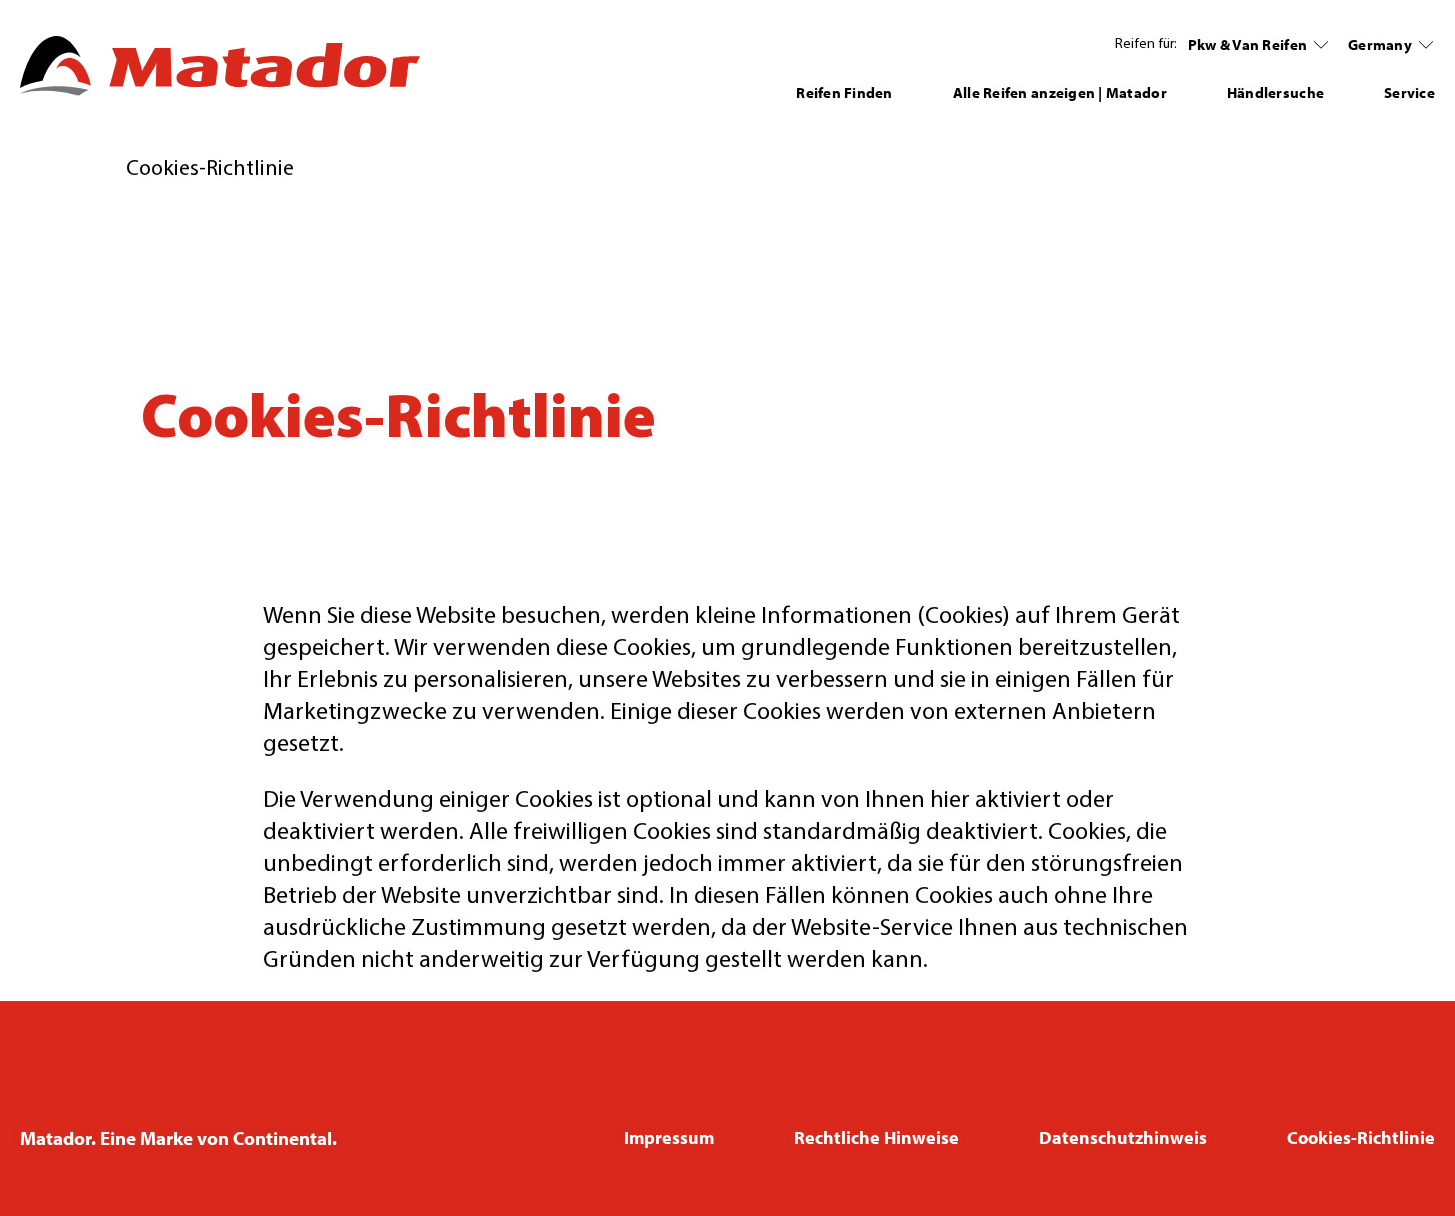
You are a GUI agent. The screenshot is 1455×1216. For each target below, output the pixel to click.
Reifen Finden (844, 92)
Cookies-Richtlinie (1361, 1137)
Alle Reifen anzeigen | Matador (1060, 92)
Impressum (669, 1137)
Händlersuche (1275, 92)
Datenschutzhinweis (1123, 1137)
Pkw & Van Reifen (1247, 44)
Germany (1380, 44)
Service (1409, 92)
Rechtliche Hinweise (876, 1137)
